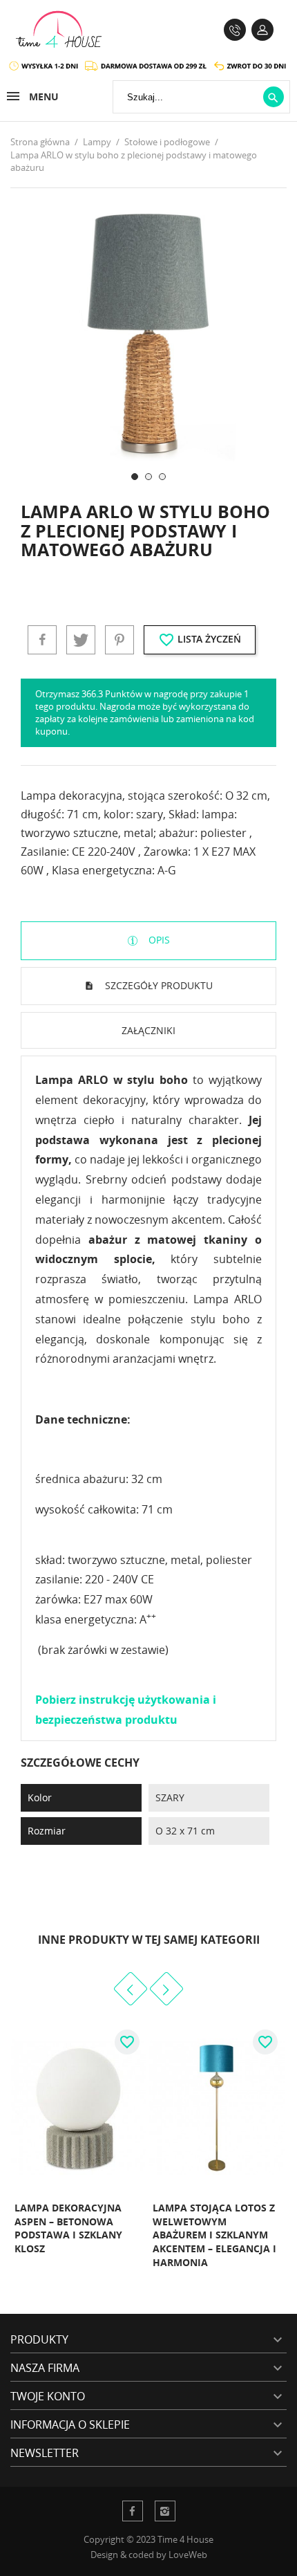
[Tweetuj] (81, 640)
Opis (158, 940)
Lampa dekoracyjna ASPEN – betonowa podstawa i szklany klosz (68, 2228)
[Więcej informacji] (116, 2278)
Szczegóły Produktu (157, 985)
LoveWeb (188, 2555)
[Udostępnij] (42, 640)
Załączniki (148, 1030)
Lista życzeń (200, 640)
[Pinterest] (119, 640)
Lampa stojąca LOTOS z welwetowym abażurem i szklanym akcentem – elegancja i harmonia (214, 2235)
